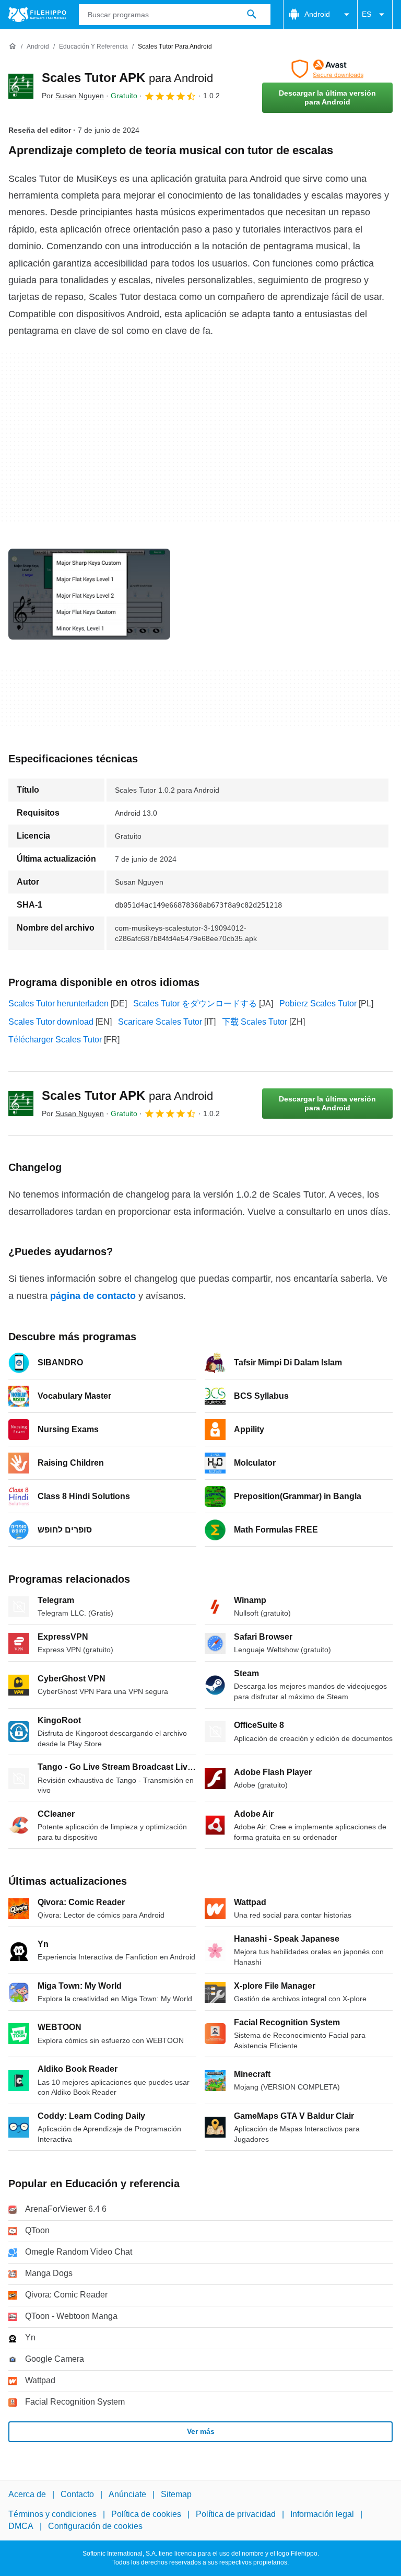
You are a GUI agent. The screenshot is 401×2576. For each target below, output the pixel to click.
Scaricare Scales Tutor (160, 1022)
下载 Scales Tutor (255, 1022)
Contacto (77, 2494)
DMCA (21, 2526)
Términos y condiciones (52, 2514)
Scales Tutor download (51, 1022)
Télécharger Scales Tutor (55, 1040)
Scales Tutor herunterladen (58, 1003)
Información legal (322, 2514)
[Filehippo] (37, 15)
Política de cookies (146, 2514)
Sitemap (176, 2494)
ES (367, 14)
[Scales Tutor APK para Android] (21, 86)
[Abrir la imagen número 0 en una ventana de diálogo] (89, 594)
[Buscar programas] (252, 15)
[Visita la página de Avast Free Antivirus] (327, 69)
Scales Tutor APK (127, 78)
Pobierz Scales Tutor (318, 1003)
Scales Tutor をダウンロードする (195, 1003)
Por (73, 96)
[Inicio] (13, 47)
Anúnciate (127, 2494)
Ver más (201, 2431)
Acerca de (27, 2494)
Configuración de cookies (95, 2526)
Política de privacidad (236, 2514)
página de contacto (93, 1296)
